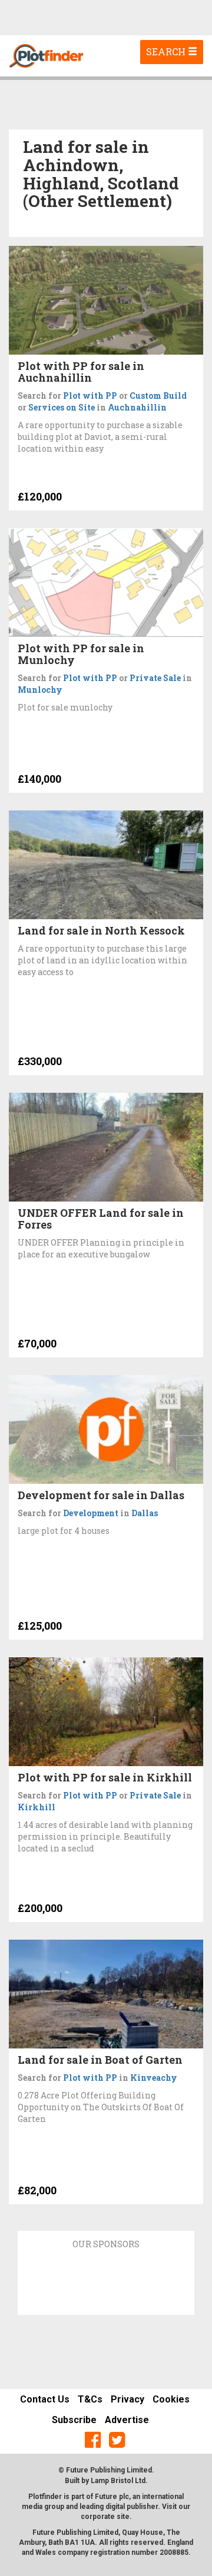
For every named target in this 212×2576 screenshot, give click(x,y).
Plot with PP (90, 396)
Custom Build (158, 396)
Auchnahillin (137, 407)
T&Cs (90, 2399)
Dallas (145, 1513)
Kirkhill (37, 1807)
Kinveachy (154, 2078)
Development (91, 1513)
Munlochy (40, 690)
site (123, 2517)
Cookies (171, 2399)
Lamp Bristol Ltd (118, 2481)
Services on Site (62, 407)
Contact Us (45, 2399)
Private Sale (155, 678)
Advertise (127, 2420)
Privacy (127, 2399)
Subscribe (74, 2420)
